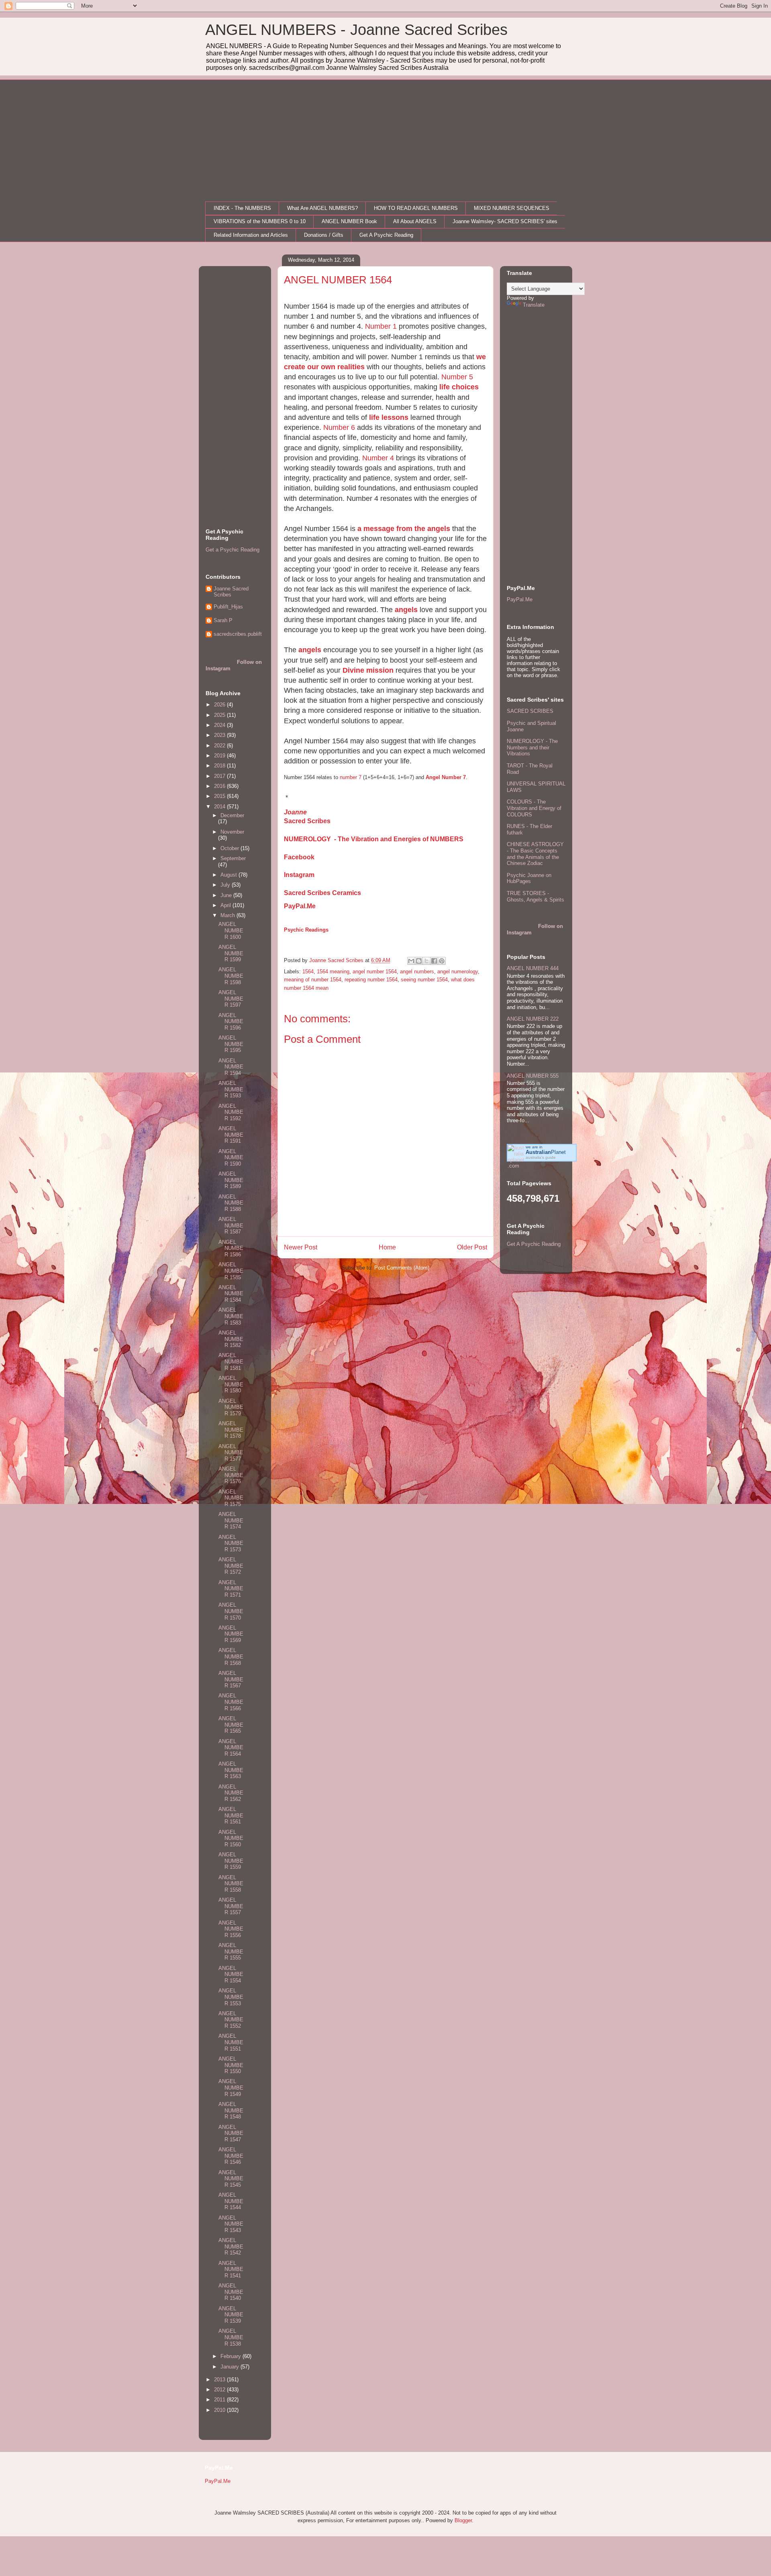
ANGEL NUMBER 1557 (231, 1906)
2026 (220, 705)
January (230, 2367)
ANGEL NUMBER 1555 (231, 1951)
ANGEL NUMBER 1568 (231, 1656)
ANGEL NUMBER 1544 (231, 2201)
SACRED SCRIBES (530, 711)
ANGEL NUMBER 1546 (231, 2156)
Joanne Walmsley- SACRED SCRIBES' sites (505, 221)
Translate (534, 305)
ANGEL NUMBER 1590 (231, 1158)
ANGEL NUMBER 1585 (231, 1271)
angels (406, 610)
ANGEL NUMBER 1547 (231, 2133)
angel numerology (458, 972)
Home (387, 1247)
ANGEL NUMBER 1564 (231, 1748)
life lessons (389, 417)
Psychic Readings (306, 930)
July (226, 885)
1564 (308, 972)
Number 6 (339, 427)
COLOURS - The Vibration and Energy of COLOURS (534, 808)
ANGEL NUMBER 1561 (231, 1815)
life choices (459, 387)
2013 (220, 2380)
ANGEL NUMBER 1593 (231, 1089)
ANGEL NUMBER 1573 (231, 1543)
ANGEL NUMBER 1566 (231, 1702)
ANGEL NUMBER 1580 (231, 1384)
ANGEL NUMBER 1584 (231, 1294)
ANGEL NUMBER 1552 (231, 2020)
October (230, 848)
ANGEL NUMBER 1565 (231, 1725)
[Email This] (411, 961)
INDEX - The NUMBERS (242, 208)
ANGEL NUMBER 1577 (231, 1453)
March (228, 915)
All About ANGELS (415, 221)
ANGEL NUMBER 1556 (231, 1929)
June (227, 895)
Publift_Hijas (228, 607)
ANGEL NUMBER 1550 (231, 2065)
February (232, 2356)
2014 (220, 807)
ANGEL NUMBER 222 (533, 1019)
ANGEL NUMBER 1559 (231, 1861)
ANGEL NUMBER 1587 (231, 1225)
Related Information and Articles (251, 235)
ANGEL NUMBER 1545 (231, 2179)
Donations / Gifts (324, 235)
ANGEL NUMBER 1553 (231, 1997)
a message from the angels (404, 529)
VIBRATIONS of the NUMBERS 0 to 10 (260, 221)
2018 (220, 766)
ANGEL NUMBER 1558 (231, 1884)
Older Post (472, 1247)
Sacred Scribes (307, 821)
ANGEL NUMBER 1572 (231, 1566)
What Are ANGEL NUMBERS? (322, 208)
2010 (220, 2410)
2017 (220, 776)
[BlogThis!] (419, 961)
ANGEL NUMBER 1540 (231, 2292)
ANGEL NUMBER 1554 (231, 1974)
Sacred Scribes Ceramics (322, 893)
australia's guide (541, 1157)
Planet (546, 1152)
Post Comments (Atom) (402, 1268)
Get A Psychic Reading (386, 235)
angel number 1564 (375, 972)
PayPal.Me (300, 906)
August (229, 875)
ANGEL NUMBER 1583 (231, 1316)
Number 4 (378, 458)
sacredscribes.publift (238, 634)
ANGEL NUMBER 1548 (231, 2110)
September (233, 858)
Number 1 (381, 326)
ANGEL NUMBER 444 (533, 968)
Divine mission (368, 670)
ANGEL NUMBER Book (349, 221)
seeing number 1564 (424, 980)
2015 (220, 796)
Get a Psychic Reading (233, 550)
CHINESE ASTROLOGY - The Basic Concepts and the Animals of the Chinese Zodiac (535, 854)
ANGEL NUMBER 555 (533, 1076)
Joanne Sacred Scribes (231, 592)
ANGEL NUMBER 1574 (231, 1520)
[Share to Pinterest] (442, 961)
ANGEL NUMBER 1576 (231, 1475)
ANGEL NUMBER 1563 (231, 1770)
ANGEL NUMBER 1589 (231, 1180)
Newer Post (301, 1247)
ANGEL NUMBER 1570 (231, 1611)
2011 (220, 2400)
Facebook (299, 857)
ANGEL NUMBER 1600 (231, 930)
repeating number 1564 (371, 980)
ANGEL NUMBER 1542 (231, 2246)
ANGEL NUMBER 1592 (231, 1112)
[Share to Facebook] (434, 961)
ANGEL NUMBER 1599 (231, 953)
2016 (220, 786)
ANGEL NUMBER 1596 (231, 1021)
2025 (220, 715)
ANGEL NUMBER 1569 (231, 1634)
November (232, 832)
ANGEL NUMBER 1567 (231, 1679)
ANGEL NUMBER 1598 (231, 976)
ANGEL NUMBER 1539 (231, 2315)
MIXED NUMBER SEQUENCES (512, 208)
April (226, 905)
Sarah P (223, 620)
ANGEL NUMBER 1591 (231, 1135)
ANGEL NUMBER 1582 (231, 1339)
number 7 (351, 777)
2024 (220, 725)
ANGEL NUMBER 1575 (231, 1498)
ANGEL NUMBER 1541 (231, 2269)
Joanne (295, 812)
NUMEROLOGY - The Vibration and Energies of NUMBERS (374, 839)
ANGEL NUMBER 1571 (231, 1589)
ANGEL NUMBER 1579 (231, 1407)
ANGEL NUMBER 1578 (231, 1430)
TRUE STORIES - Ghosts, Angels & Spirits (535, 896)
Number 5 (457, 377)
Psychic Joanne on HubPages (529, 878)
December (232, 815)
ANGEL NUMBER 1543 (231, 2224)
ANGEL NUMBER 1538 (231, 2337)
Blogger (463, 2520)
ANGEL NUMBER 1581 (231, 1361)
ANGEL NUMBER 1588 (231, 1203)
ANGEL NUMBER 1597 (231, 999)
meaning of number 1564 (313, 980)
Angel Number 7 (446, 777)
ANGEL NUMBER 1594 (231, 1067)
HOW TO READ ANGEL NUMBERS (416, 208)
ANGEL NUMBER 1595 (231, 1044)
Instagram (299, 875)
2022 (220, 746)
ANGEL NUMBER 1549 (231, 2088)
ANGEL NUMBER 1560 (231, 1838)
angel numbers (417, 972)
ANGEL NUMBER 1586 (231, 1248)
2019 (220, 756)
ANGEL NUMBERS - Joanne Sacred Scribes (356, 30)
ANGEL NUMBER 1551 (231, 2042)
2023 (220, 735)
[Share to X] (426, 961)
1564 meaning (333, 972)
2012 (220, 2390)
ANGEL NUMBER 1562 (231, 1793)
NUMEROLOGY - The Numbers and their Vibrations (532, 747)
